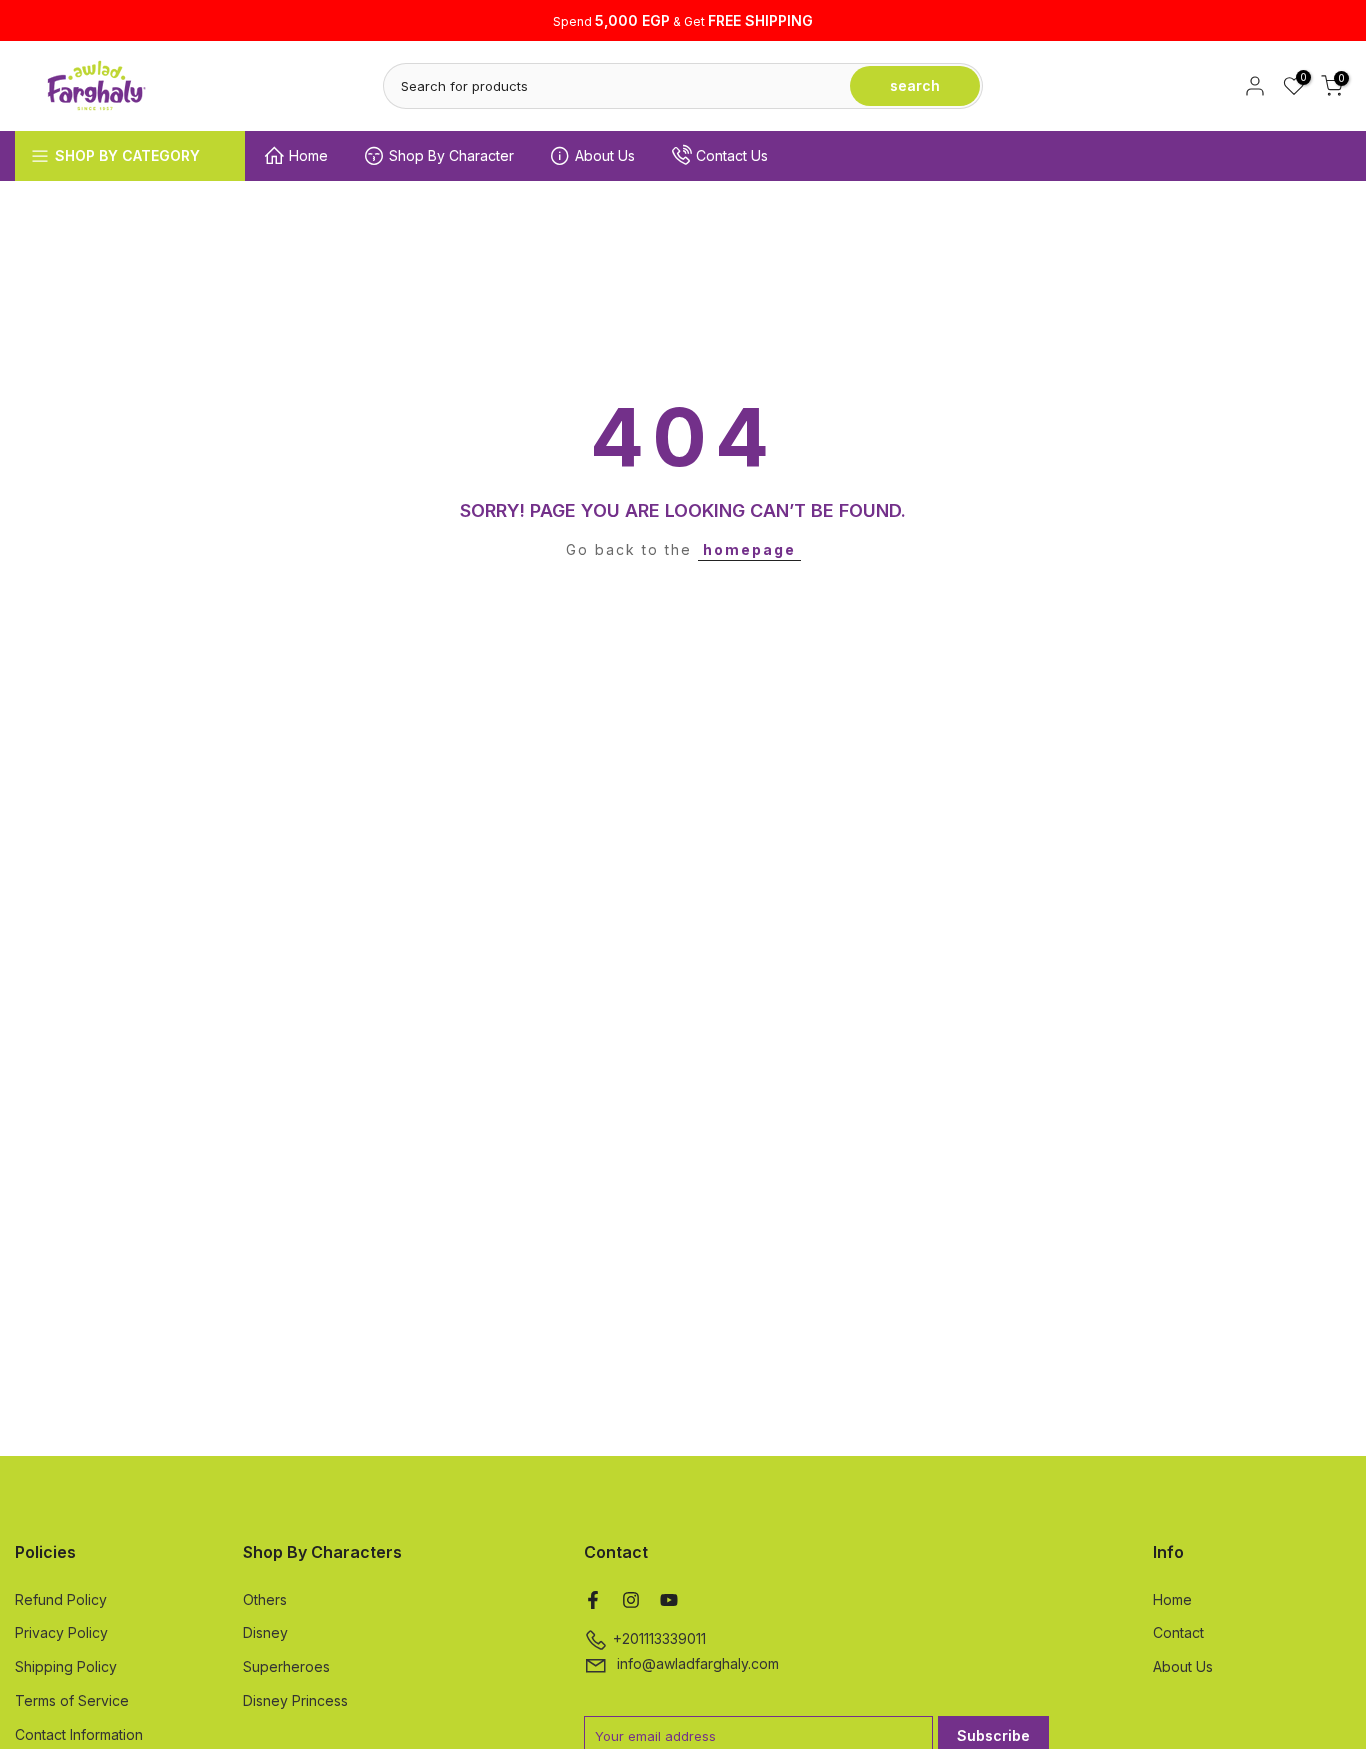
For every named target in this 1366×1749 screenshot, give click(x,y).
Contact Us (732, 155)
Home (308, 155)
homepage (749, 549)
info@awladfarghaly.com (698, 1663)
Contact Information (79, 1734)
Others (265, 1599)
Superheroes (286, 1666)
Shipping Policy (66, 1666)
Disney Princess (295, 1700)
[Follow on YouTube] (669, 1600)
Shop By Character (451, 155)
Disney (265, 1632)
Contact (1178, 1632)
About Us (605, 155)
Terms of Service (72, 1700)
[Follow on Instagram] (631, 1600)
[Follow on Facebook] (593, 1600)
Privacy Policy (61, 1632)
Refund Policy (61, 1599)
